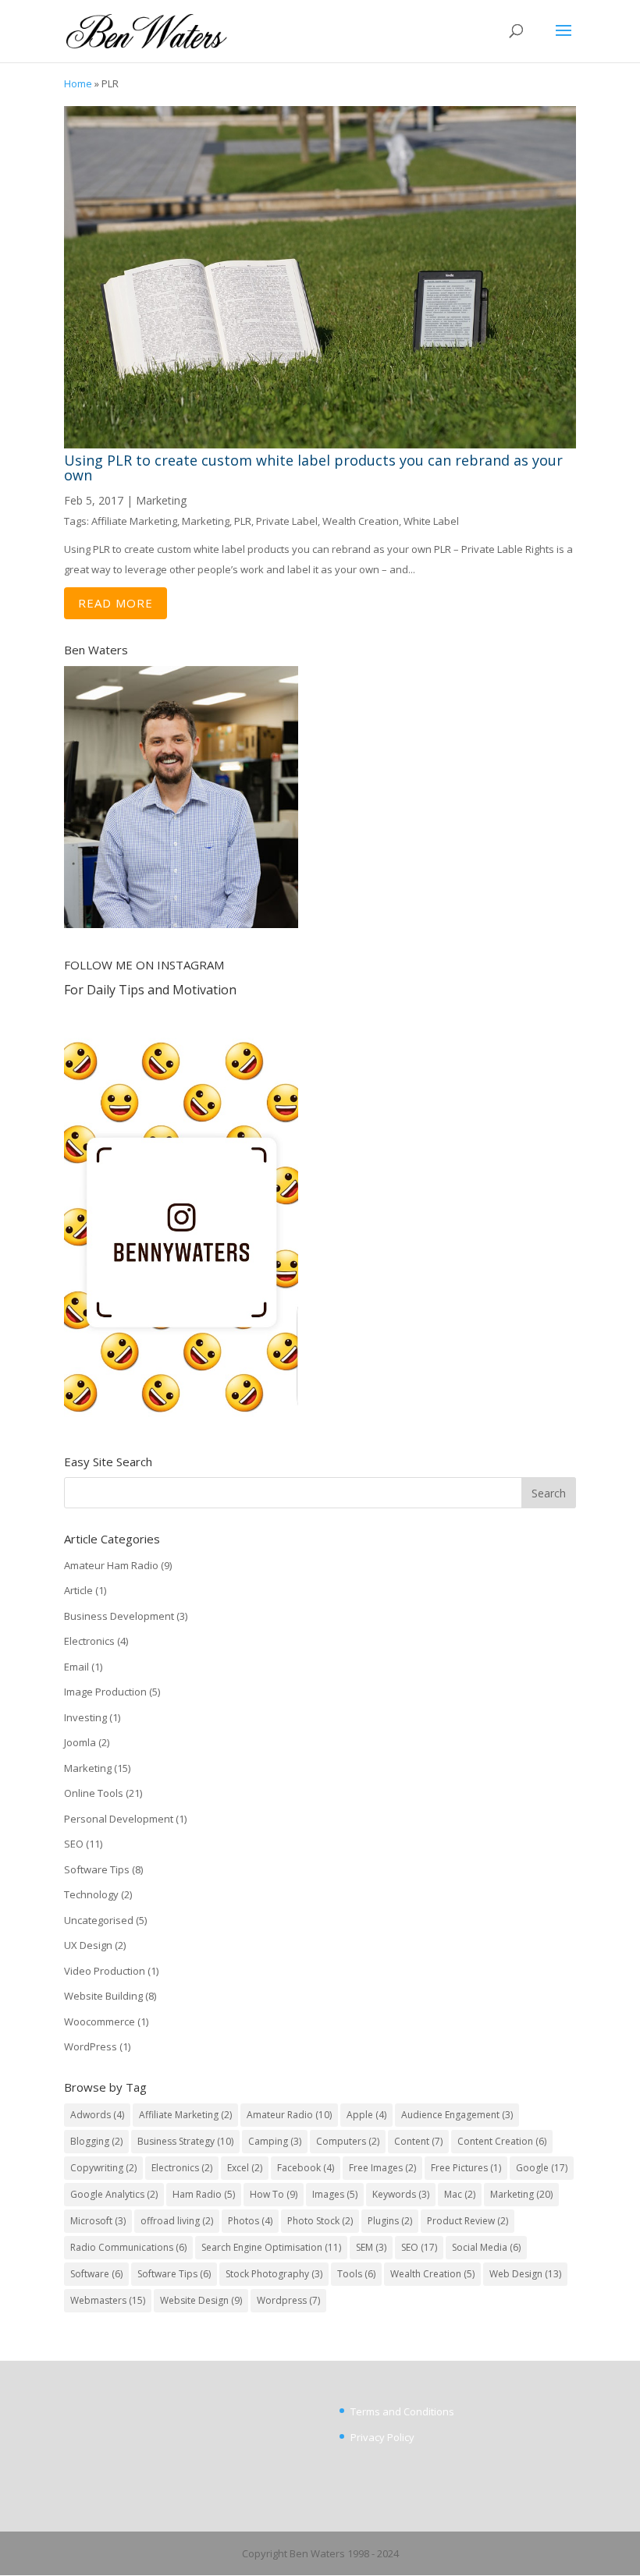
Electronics (89, 1641)
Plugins (390, 2221)
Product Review (468, 2221)
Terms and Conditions (402, 2411)
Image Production (105, 1692)
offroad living (177, 2221)
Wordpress (288, 2300)
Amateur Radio (289, 2115)
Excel (245, 2168)
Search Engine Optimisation (271, 2247)
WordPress (91, 2046)
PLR (243, 521)
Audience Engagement (457, 2115)
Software (96, 2274)
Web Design (525, 2274)
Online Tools (94, 1793)
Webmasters (108, 2300)
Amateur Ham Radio (111, 1565)
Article (78, 1590)
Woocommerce (100, 2021)
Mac (460, 2194)
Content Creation (502, 2141)
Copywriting (103, 2168)
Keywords (401, 2194)
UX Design (88, 1945)
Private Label (287, 521)
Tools (356, 2274)
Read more (116, 603)
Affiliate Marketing (134, 521)
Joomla (80, 1742)
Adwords (97, 2115)
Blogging (96, 2141)
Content (418, 2141)
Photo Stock (320, 2221)
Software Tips (97, 1869)
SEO (74, 1844)
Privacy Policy (382, 2437)
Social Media (486, 2247)
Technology (91, 1894)
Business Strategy (185, 2141)
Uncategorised (99, 1920)
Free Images (382, 2168)
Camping (275, 2141)
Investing (85, 1717)
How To (274, 2194)
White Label (431, 521)
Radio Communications (128, 2247)
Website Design (201, 2300)
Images (335, 2194)
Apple (366, 2115)
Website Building (103, 1996)
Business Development (119, 1616)
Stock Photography (274, 2274)
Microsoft (98, 2221)
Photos (250, 2221)
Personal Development (119, 1819)
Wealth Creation (361, 521)
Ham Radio (204, 2194)
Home (78, 83)
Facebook (306, 2168)
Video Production (105, 1971)
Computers (348, 2141)
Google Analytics (114, 2194)
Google (542, 2168)
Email (76, 1667)
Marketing (161, 500)
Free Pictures (466, 2168)
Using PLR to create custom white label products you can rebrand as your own (313, 468)
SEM (371, 2247)
